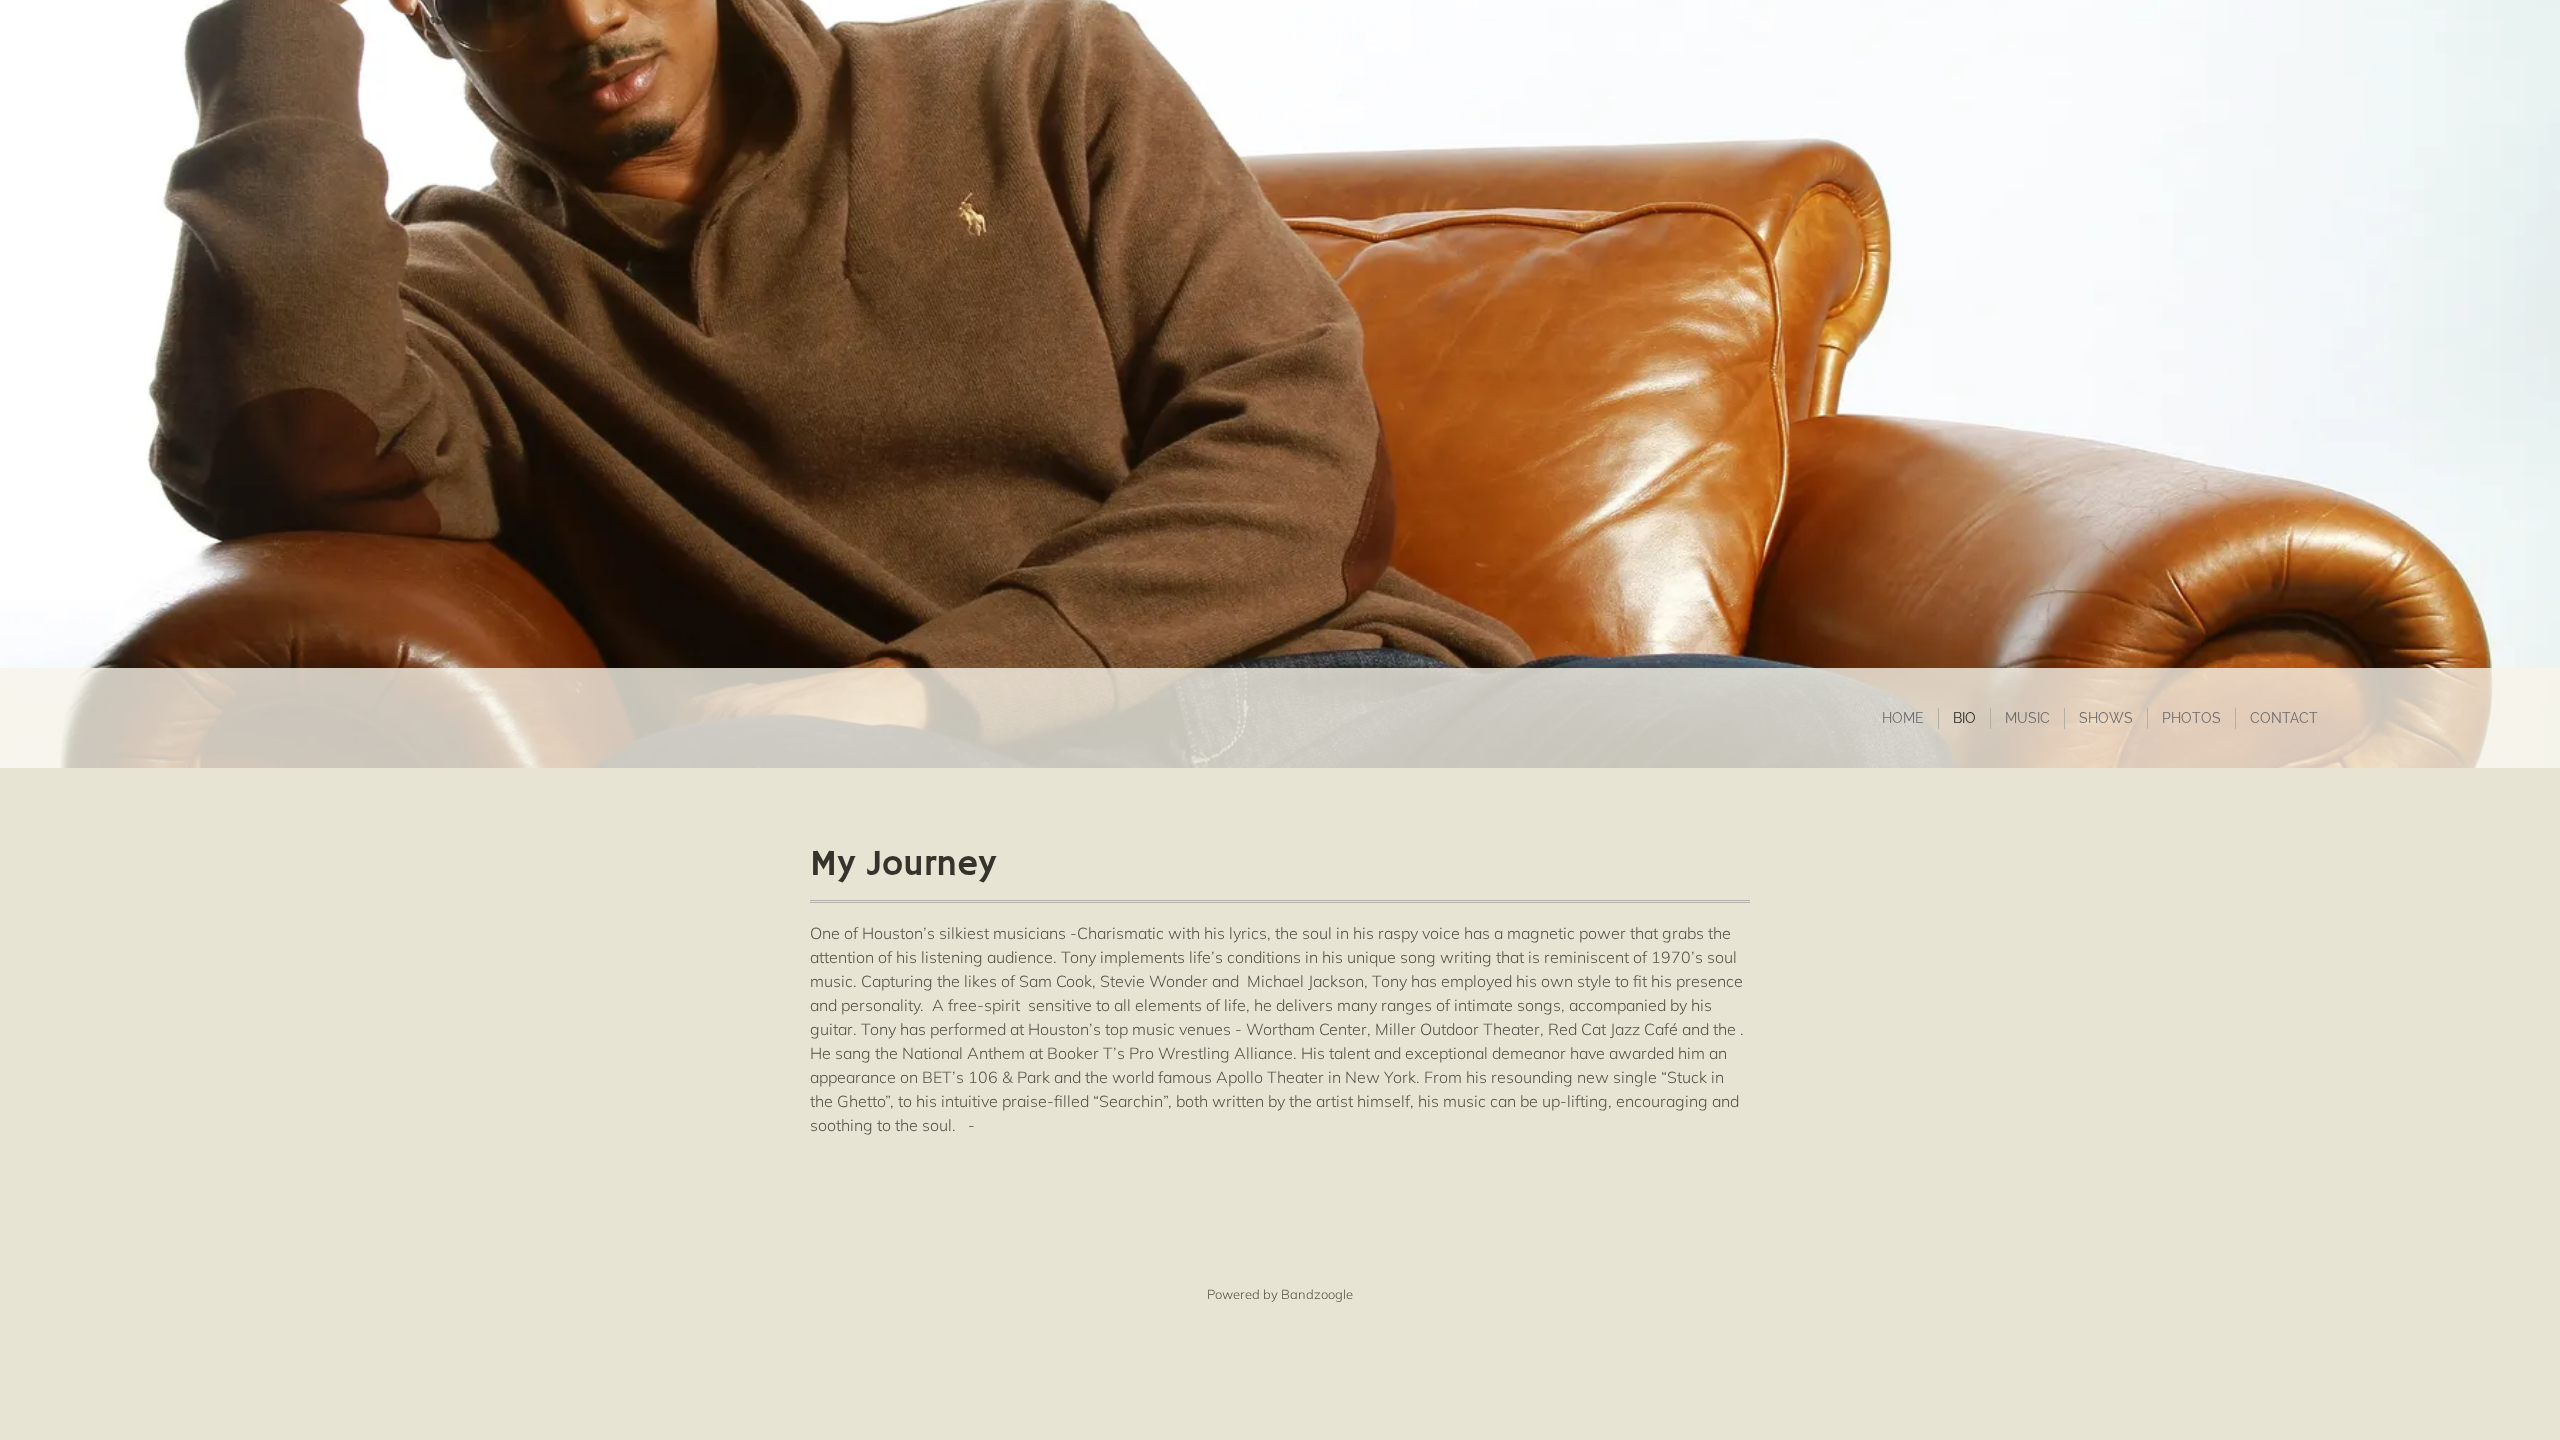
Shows (2106, 718)
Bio (1964, 718)
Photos (2191, 718)
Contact (2284, 718)
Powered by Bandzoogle (1280, 1294)
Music (2027, 718)
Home (1903, 718)
